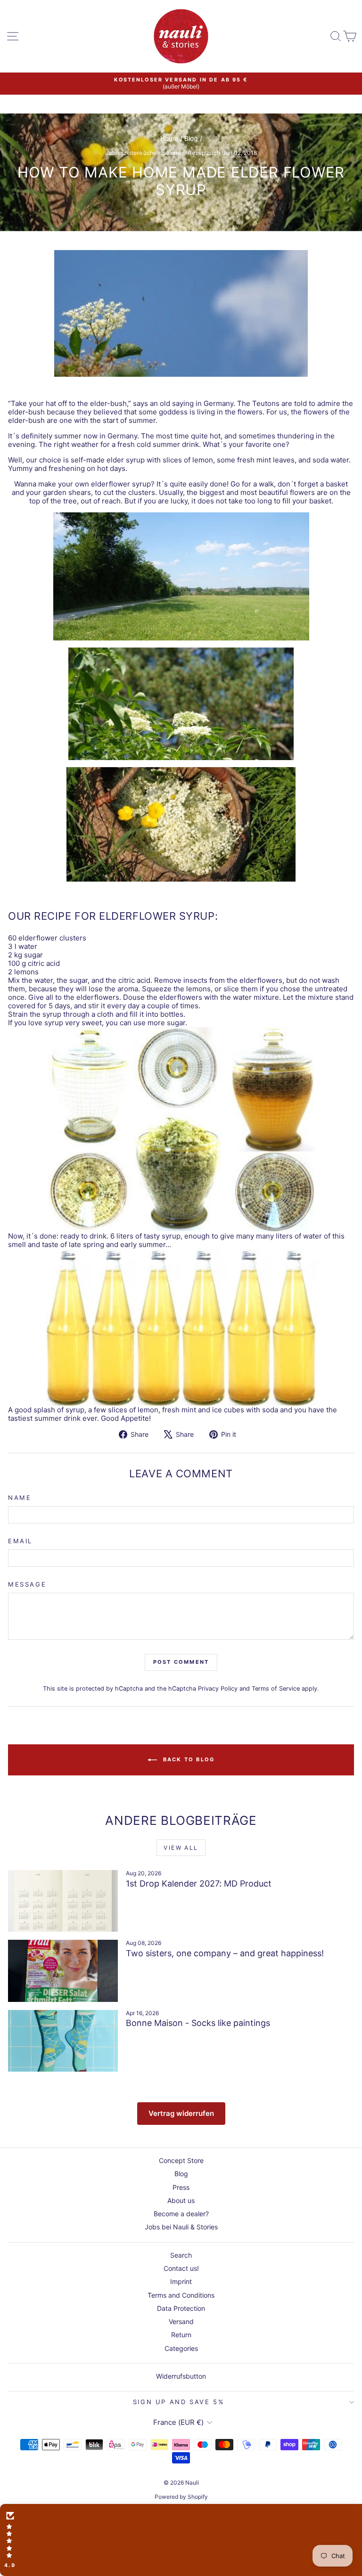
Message (27, 1584)
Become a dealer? (181, 2214)
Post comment (181, 1662)
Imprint (181, 2281)
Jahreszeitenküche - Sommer (145, 153)
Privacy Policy (218, 1689)
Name (20, 1498)
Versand (181, 2321)
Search (181, 2255)
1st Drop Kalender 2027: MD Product (199, 1883)
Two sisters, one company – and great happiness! (225, 1953)
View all (181, 1848)
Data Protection (181, 2308)
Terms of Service (276, 1689)
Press (181, 2187)
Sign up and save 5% (179, 2402)
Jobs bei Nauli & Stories (181, 2227)
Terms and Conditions (181, 2295)
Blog (191, 138)
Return (181, 2335)
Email (20, 1541)
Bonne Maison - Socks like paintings (198, 2023)
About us (181, 2200)
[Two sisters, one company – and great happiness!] (63, 1971)
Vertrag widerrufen (181, 2113)
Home (169, 138)
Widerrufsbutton (181, 2376)
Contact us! (181, 2268)
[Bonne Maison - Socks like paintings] (63, 2041)
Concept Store (181, 2160)
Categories (181, 2348)
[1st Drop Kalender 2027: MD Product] (63, 1901)
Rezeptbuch (204, 153)
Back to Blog (188, 1759)
